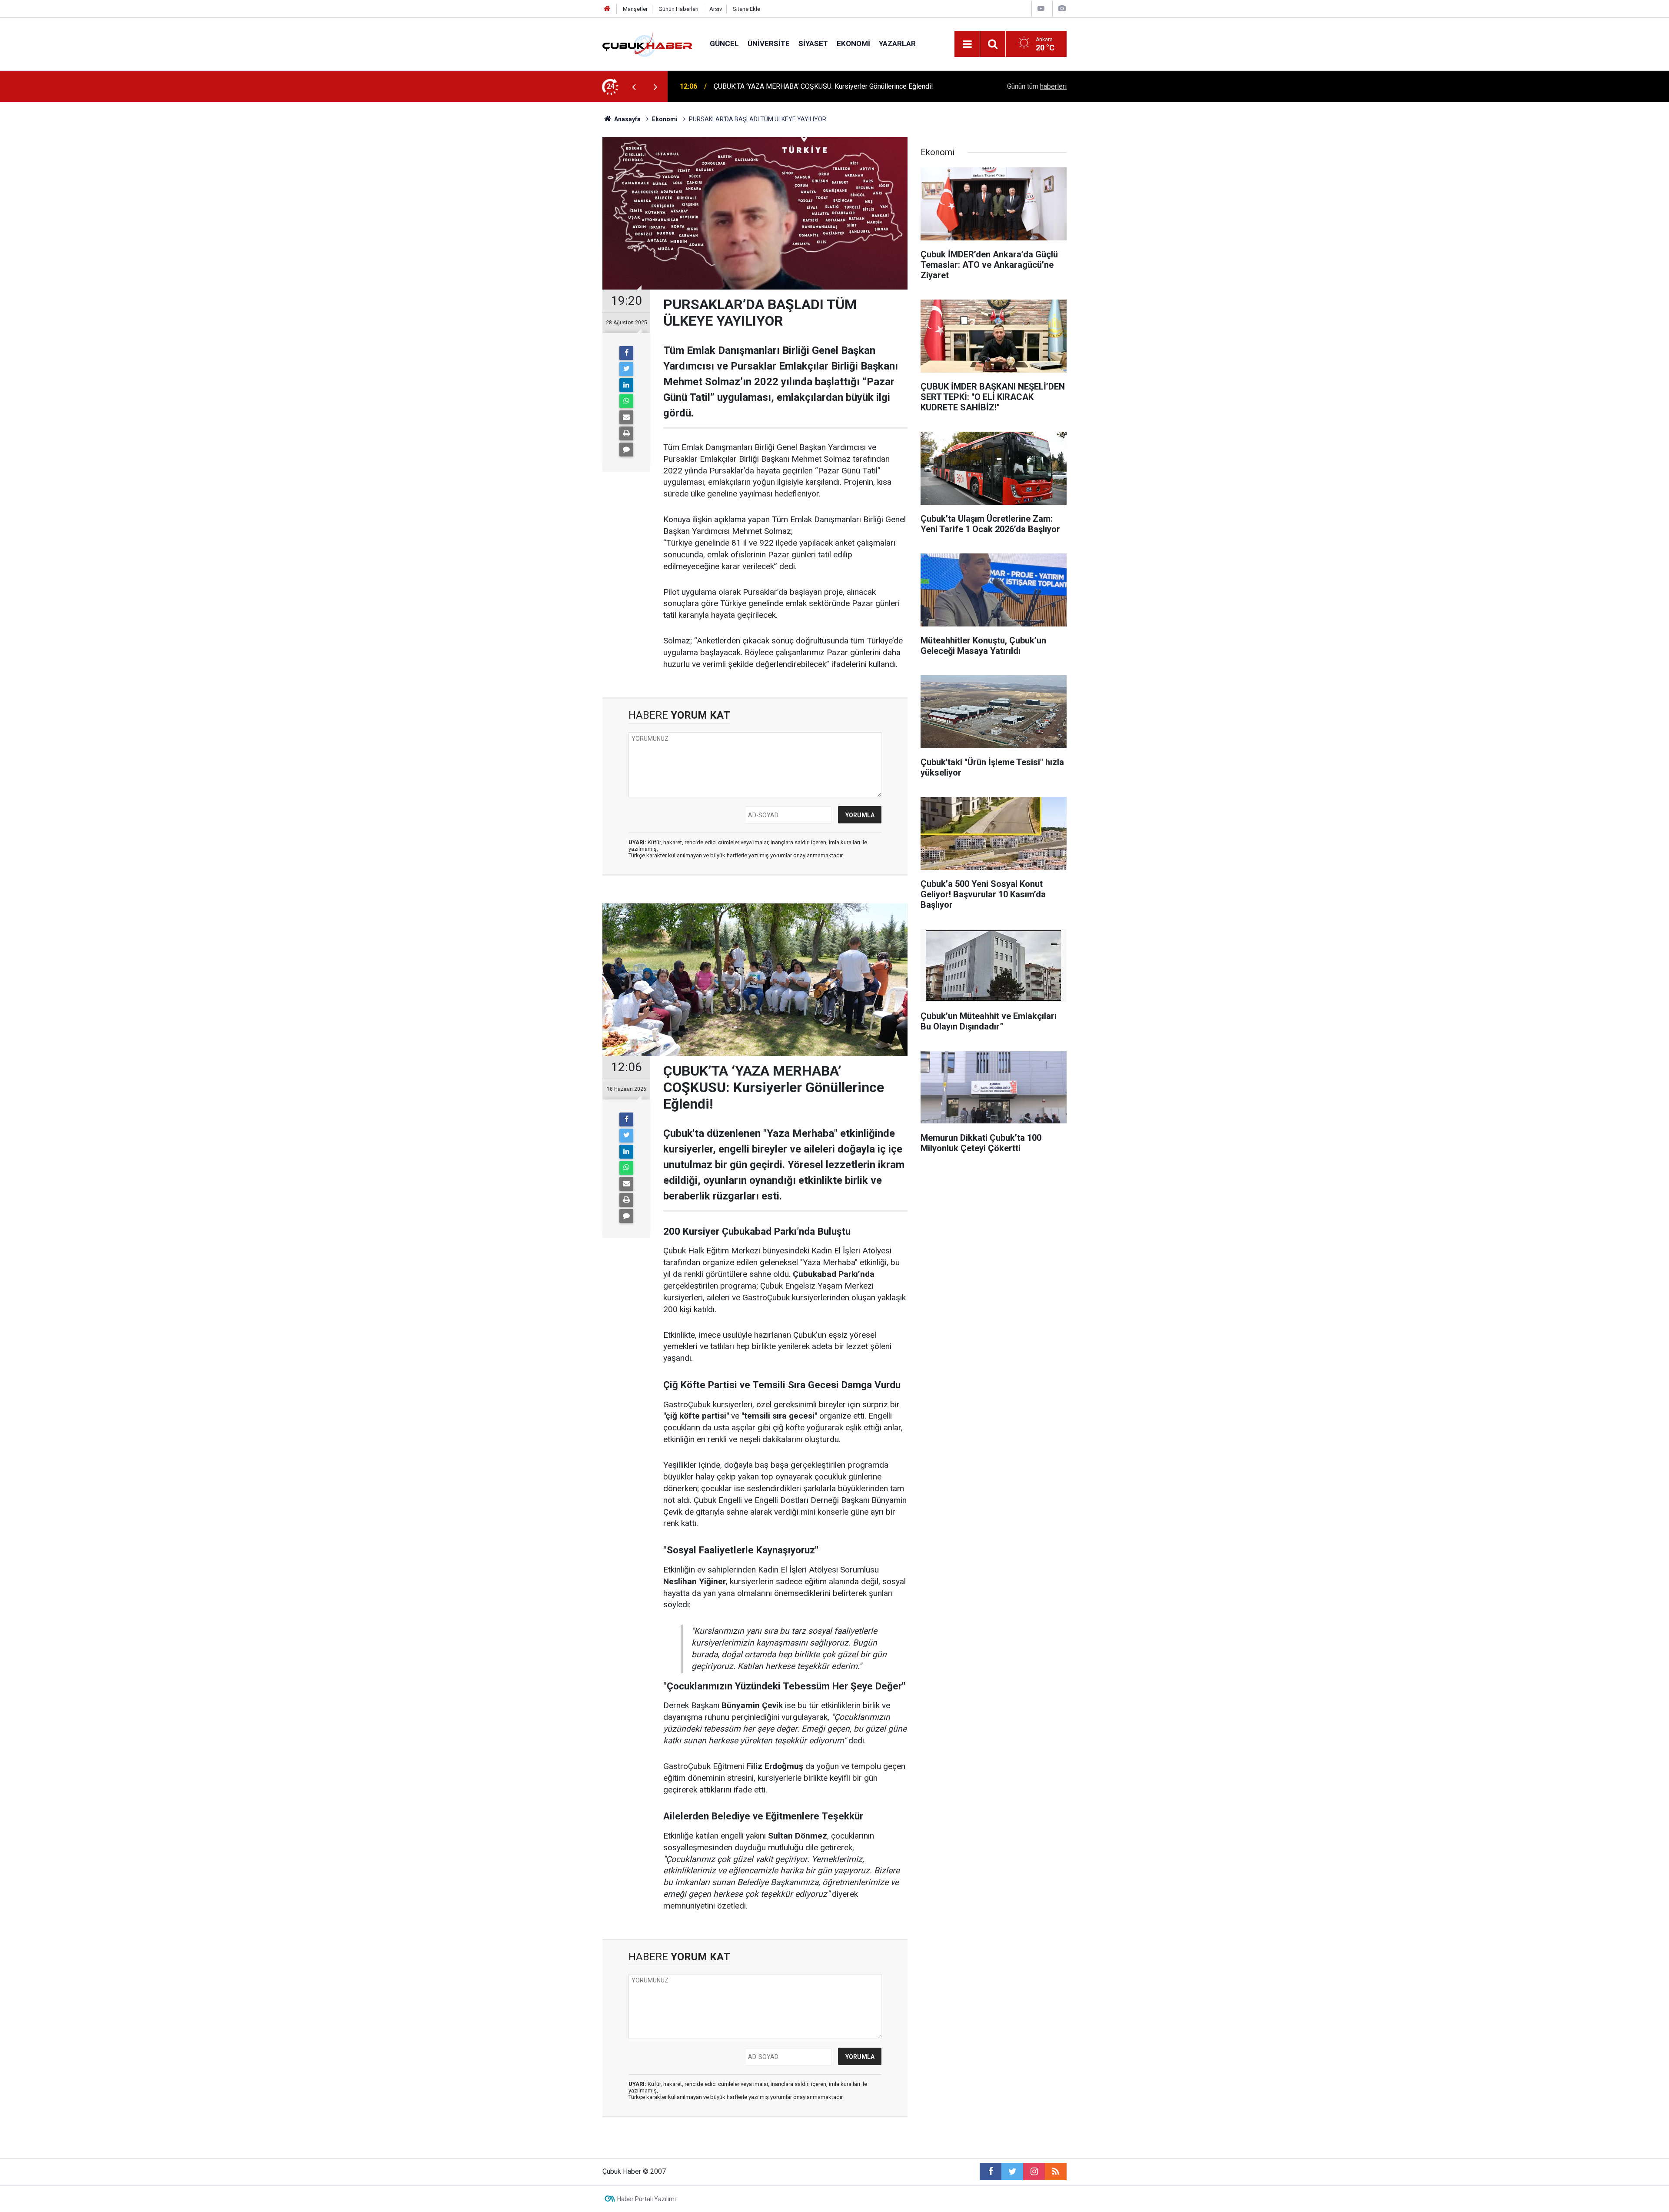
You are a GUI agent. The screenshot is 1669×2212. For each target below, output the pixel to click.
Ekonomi (853, 43)
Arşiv (716, 9)
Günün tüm (1037, 86)
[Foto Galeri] (1062, 8)
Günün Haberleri (678, 9)
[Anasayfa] (607, 9)
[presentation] (634, 87)
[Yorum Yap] (626, 450)
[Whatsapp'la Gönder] (626, 401)
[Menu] (967, 44)
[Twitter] (626, 369)
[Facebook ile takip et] (991, 2172)
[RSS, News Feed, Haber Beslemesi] (1056, 2172)
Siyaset (813, 43)
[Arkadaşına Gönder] (626, 417)
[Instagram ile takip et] (1034, 2172)
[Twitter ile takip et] (1012, 2172)
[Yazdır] (626, 433)
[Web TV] (1041, 8)
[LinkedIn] (626, 385)
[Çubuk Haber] (647, 43)
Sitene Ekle (746, 9)
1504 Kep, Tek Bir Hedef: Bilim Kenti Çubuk (779, 86)
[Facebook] (626, 353)
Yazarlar (897, 43)
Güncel (724, 43)
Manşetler (635, 9)
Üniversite (769, 43)
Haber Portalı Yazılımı (647, 2199)
